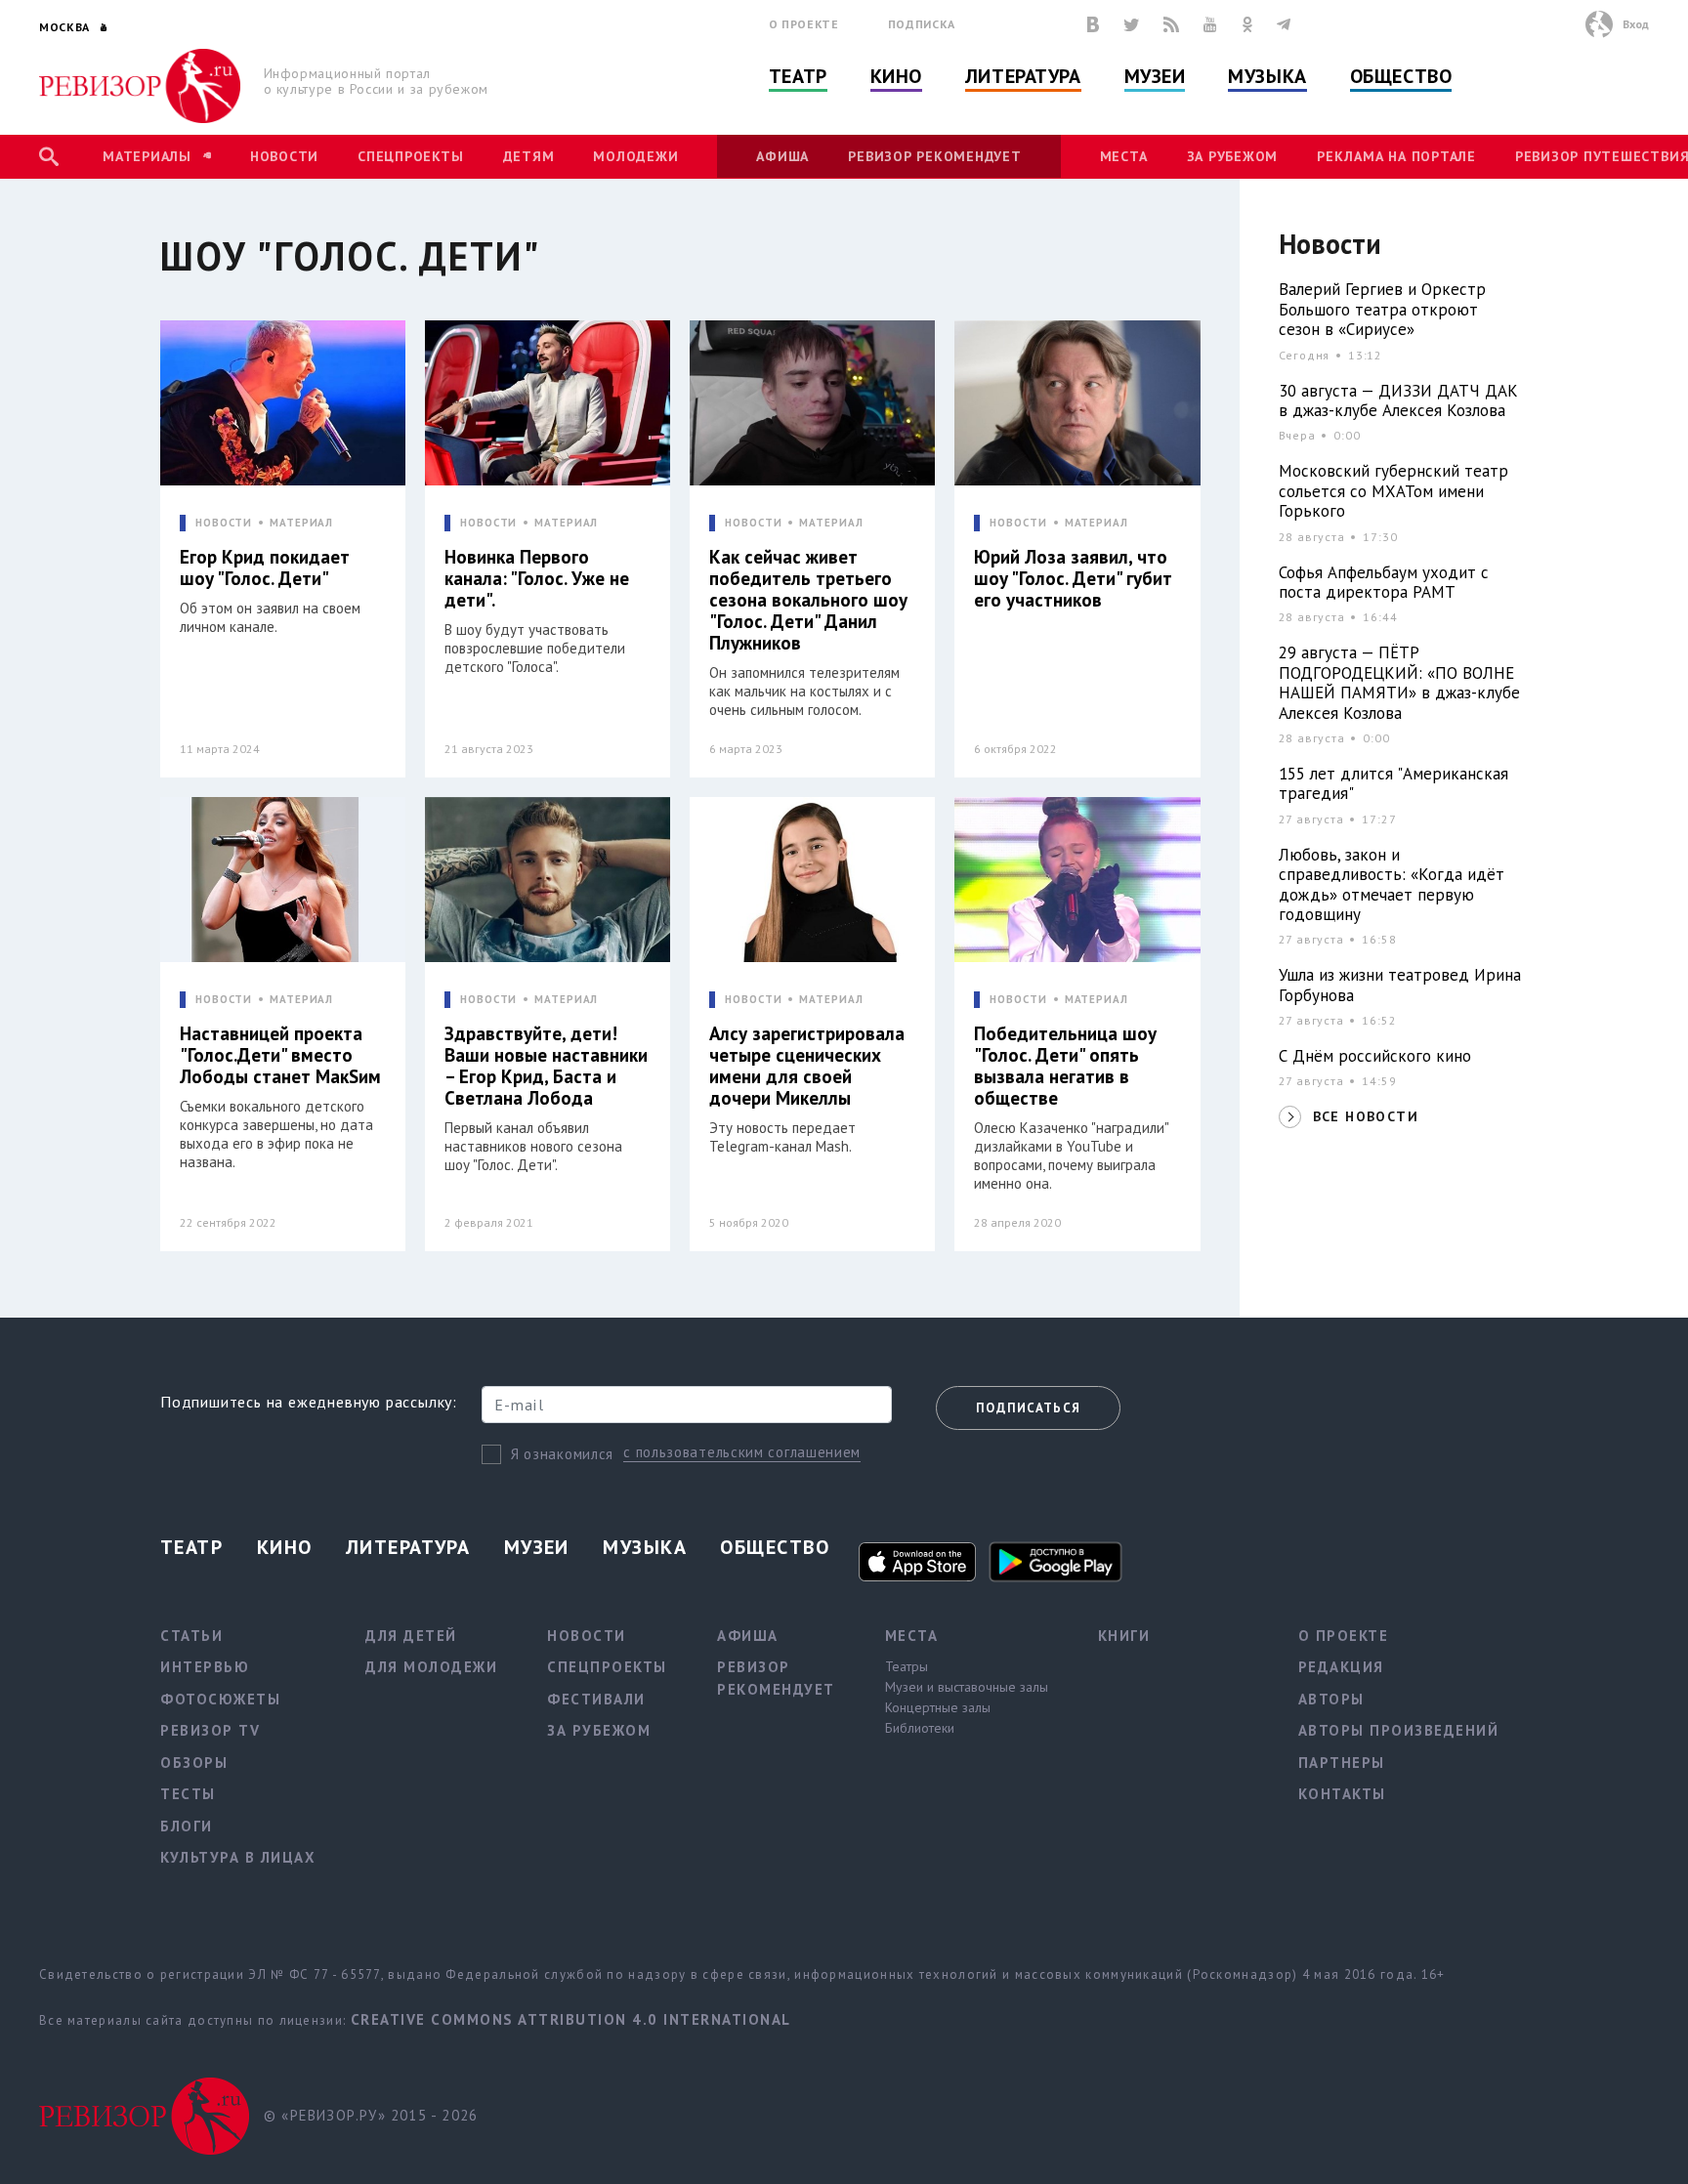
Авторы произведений (1399, 1730)
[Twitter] (1131, 24)
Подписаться (1028, 1408)
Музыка (1267, 76)
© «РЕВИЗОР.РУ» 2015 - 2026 (371, 2115)
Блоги (187, 1826)
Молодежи (635, 156)
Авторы (1331, 1699)
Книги (1124, 1636)
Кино (896, 76)
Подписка (922, 24)
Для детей (411, 1636)
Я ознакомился (562, 1454)
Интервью (205, 1667)
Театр (798, 76)
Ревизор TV (210, 1730)
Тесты (188, 1794)
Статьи (191, 1636)
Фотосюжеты (220, 1699)
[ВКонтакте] (1093, 24)
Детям (529, 156)
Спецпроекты (410, 156)
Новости (284, 156)
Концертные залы (938, 1707)
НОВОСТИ (224, 523)
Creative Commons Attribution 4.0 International (571, 2019)
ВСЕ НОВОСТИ (1366, 1116)
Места (1124, 156)
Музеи (1155, 76)
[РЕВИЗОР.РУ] (140, 86)
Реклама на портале (1396, 156)
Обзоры (194, 1763)
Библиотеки (920, 1728)
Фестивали (596, 1699)
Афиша (782, 156)
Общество (1401, 76)
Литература (1023, 76)
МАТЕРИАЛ (301, 523)
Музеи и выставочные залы (967, 1687)
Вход (1636, 24)
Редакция (1341, 1667)
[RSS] (1171, 24)
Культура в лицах (238, 1857)
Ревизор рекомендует (934, 156)
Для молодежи (431, 1667)
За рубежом (1233, 156)
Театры (907, 1666)
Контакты (1342, 1794)
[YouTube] (1210, 24)
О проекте (804, 24)
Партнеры (1342, 1763)
